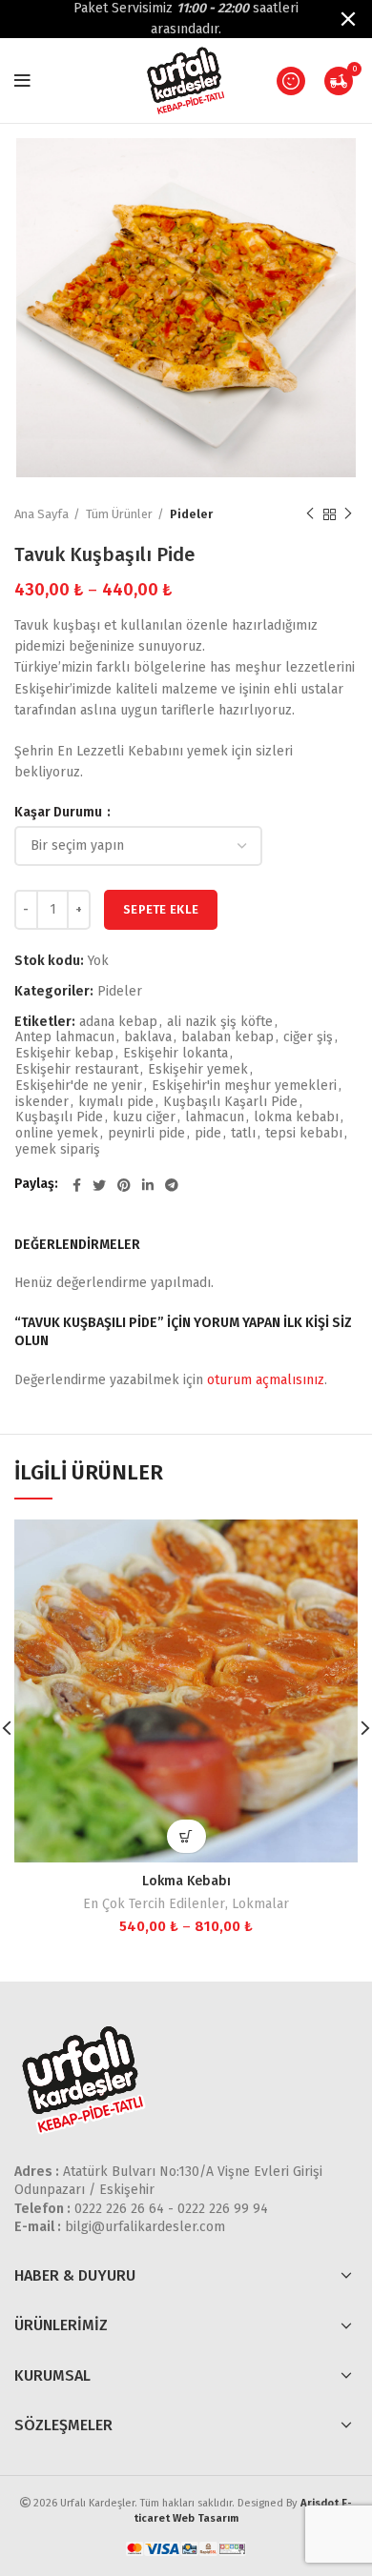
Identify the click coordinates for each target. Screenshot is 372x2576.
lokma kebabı (296, 1117)
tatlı (243, 1134)
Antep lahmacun (65, 1037)
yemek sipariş (58, 1150)
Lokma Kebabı (186, 1881)
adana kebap (118, 1022)
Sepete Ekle (161, 909)
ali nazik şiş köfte (220, 1022)
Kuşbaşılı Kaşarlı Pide (230, 1102)
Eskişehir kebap (64, 1054)
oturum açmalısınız (266, 1380)
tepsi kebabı (304, 1134)
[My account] (291, 81)
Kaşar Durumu (60, 813)
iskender (42, 1102)
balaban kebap (227, 1037)
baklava (148, 1037)
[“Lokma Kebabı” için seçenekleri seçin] (186, 1836)
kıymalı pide (116, 1102)
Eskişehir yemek (198, 1070)
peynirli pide (146, 1134)
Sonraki (348, 514)
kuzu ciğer (144, 1117)
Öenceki (310, 514)
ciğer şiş (308, 1037)
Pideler (191, 514)
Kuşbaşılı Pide (59, 1117)
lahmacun (215, 1117)
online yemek (57, 1134)
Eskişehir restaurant (77, 1070)
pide (208, 1134)
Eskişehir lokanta (176, 1054)
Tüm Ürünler (119, 514)
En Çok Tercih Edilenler (154, 1904)
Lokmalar (260, 1904)
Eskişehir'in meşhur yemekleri (244, 1086)
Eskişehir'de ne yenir (79, 1086)
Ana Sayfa (41, 514)
